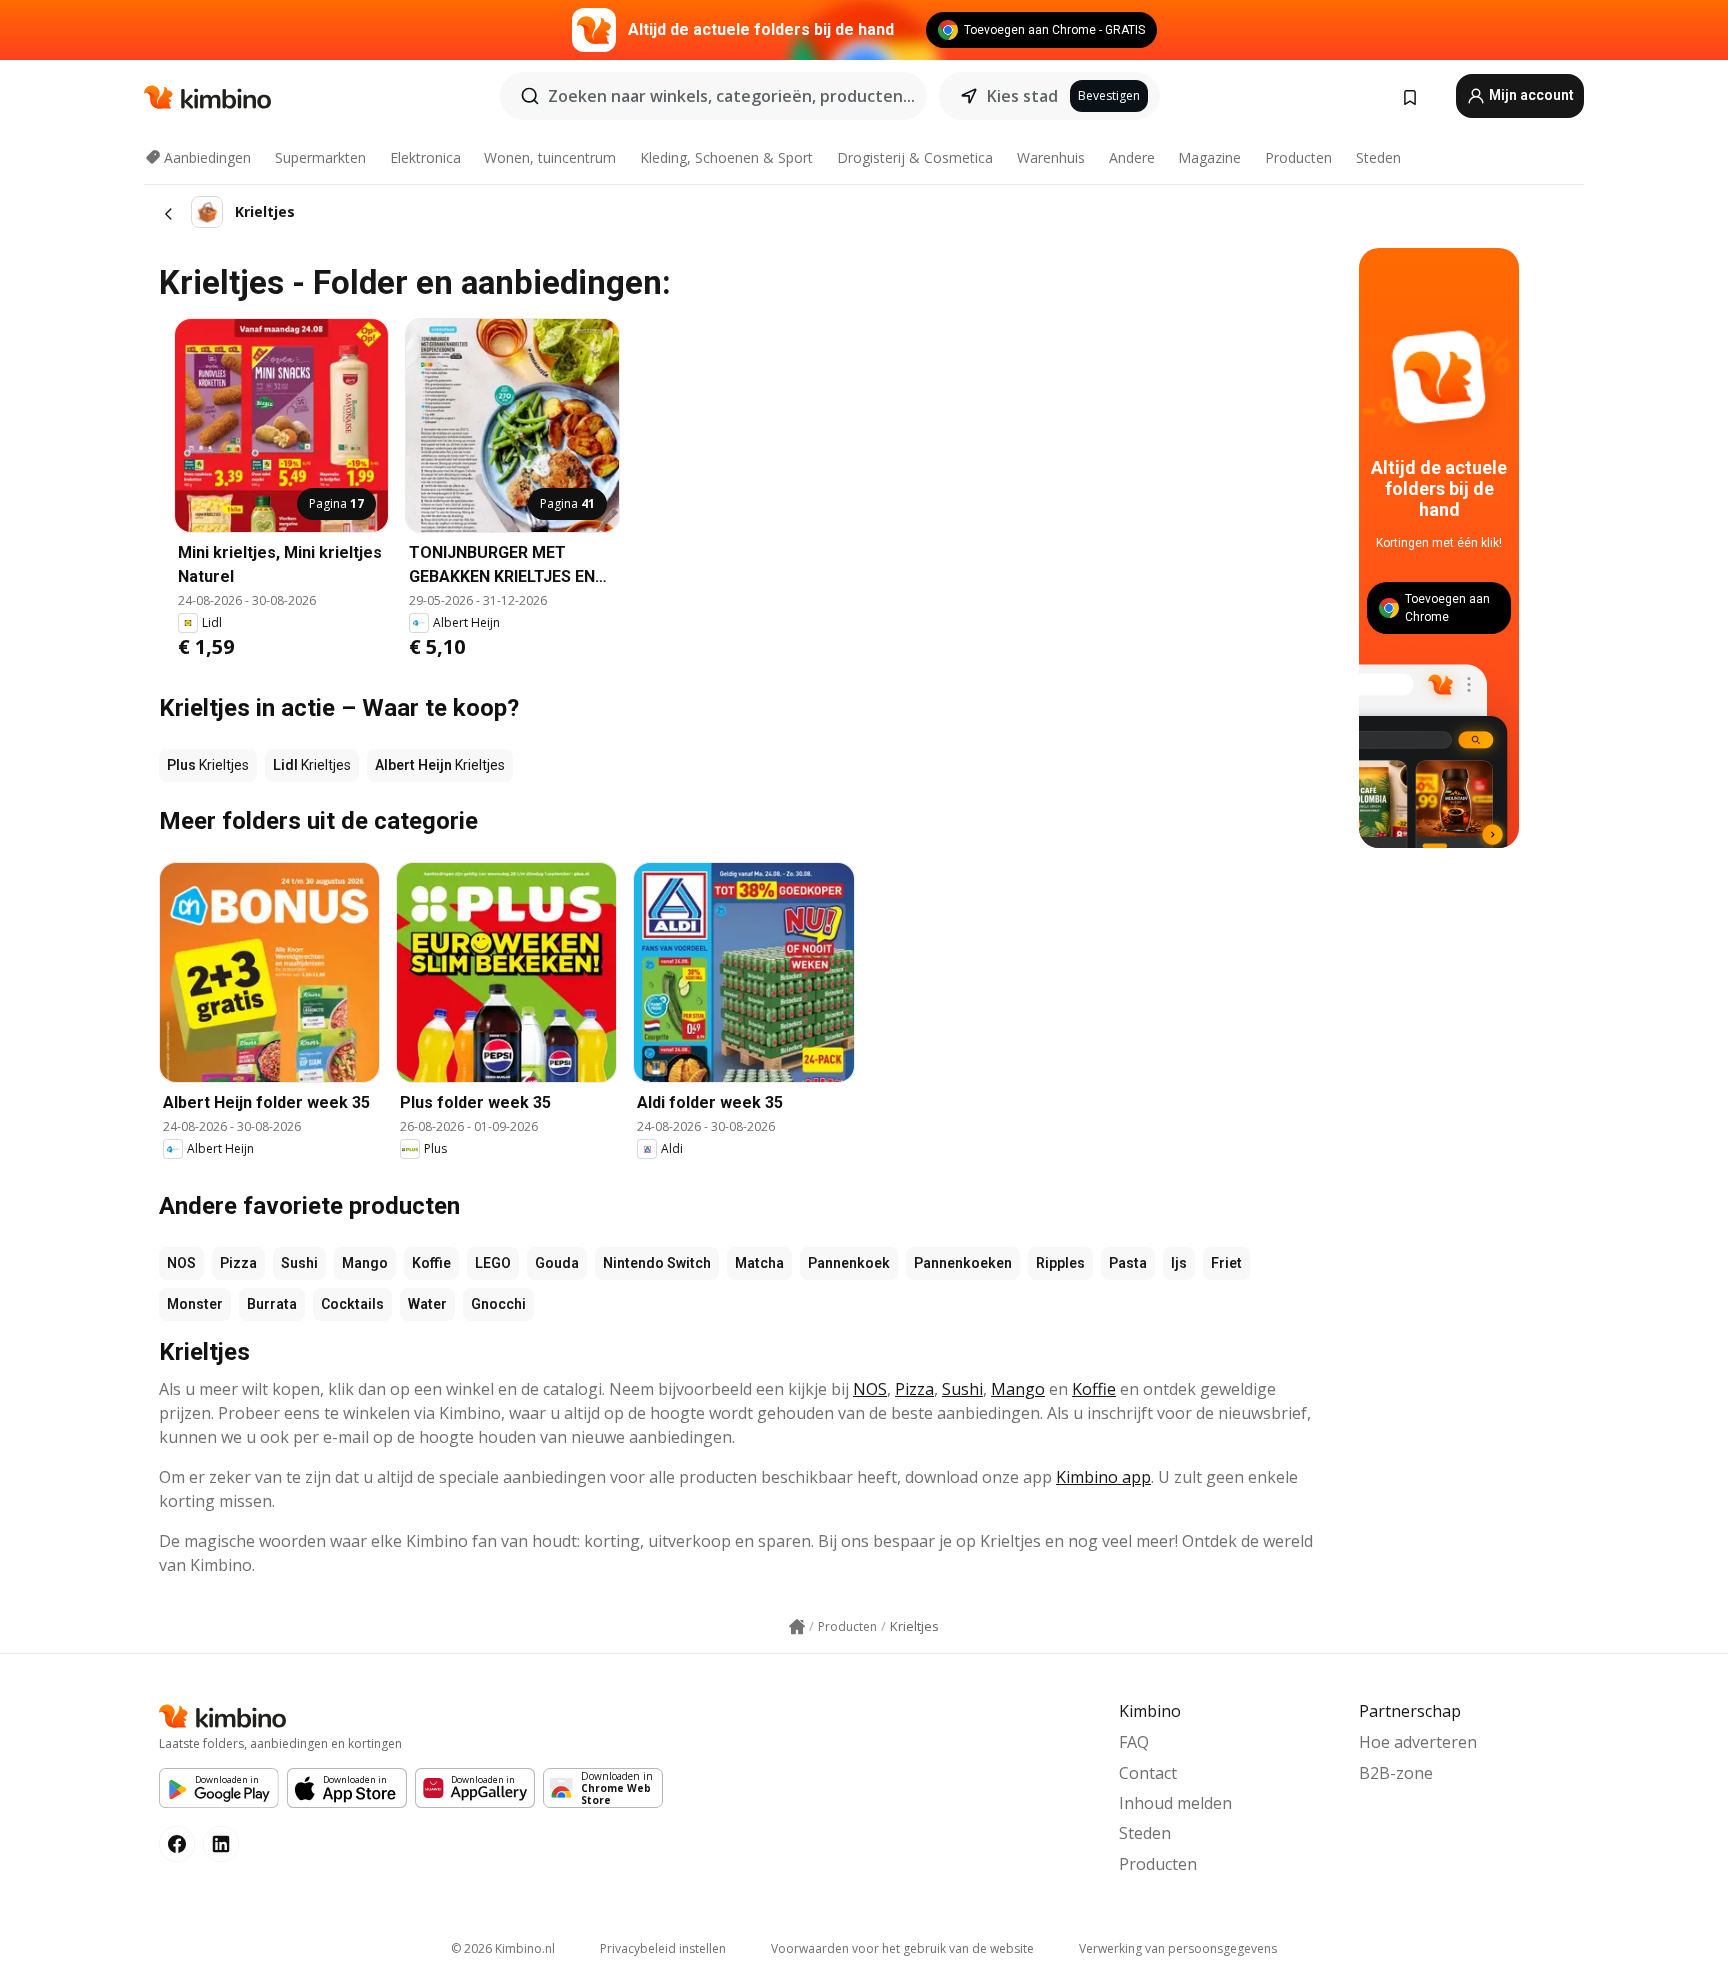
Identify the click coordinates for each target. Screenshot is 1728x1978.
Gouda (557, 1263)
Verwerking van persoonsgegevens (1178, 1948)
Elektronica (425, 157)
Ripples (1060, 1263)
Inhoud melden (1175, 1803)
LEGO (493, 1263)
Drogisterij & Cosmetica (915, 157)
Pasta (1128, 1263)
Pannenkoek (849, 1263)
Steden (1378, 157)
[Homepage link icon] (797, 1627)
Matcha (759, 1263)
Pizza (238, 1263)
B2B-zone (1396, 1773)
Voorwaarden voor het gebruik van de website (902, 1948)
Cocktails (352, 1304)
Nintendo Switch (657, 1263)
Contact (1148, 1773)
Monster (195, 1304)
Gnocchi (498, 1304)
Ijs (1179, 1263)
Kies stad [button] (1022, 96)
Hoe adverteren (1418, 1742)
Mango (365, 1263)
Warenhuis (1051, 157)
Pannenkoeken (963, 1263)
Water (427, 1304)
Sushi (299, 1263)
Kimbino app (1103, 1477)
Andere (1132, 157)
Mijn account (1530, 95)
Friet (1226, 1263)
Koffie (431, 1263)
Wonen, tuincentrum (550, 157)
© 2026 (503, 1948)
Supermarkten (320, 157)
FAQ (1134, 1742)
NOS (181, 1263)
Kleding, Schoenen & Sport (726, 157)
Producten (1298, 157)
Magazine (1209, 157)
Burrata (272, 1304)
